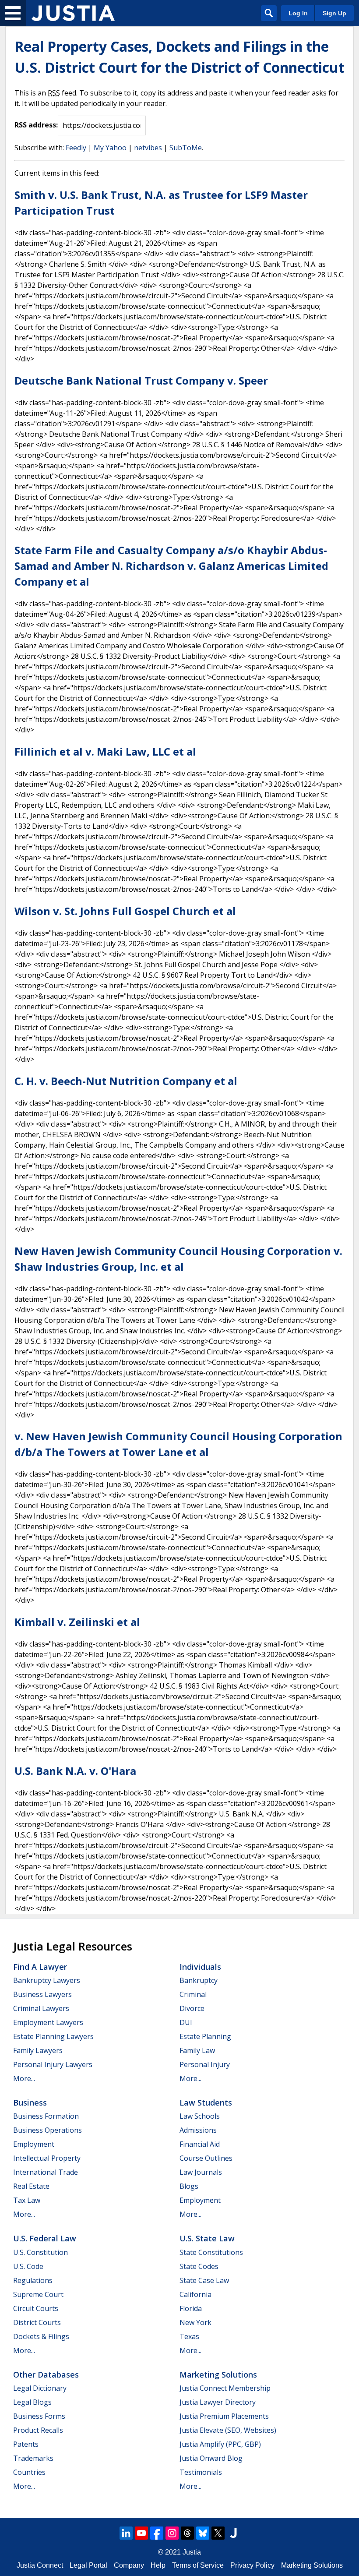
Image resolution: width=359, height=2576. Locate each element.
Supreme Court (38, 2294)
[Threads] (187, 2533)
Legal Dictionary (40, 2388)
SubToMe (186, 148)
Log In (298, 13)
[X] (218, 2533)
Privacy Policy (252, 2565)
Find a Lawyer (40, 1967)
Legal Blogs (32, 2402)
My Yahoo (110, 148)
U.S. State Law (207, 2238)
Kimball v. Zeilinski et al (77, 1622)
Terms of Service (198, 2565)
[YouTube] (141, 2533)
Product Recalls (38, 2430)
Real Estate (31, 2186)
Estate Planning (205, 2036)
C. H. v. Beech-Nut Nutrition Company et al (126, 1081)
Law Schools (200, 2116)
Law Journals (201, 2172)
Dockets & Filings (41, 2336)
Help (158, 2565)
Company (129, 2565)
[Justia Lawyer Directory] (233, 2533)
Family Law (197, 2050)
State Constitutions (211, 2252)
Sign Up (334, 13)
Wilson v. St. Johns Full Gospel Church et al (125, 911)
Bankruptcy (199, 1980)
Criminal (193, 1994)
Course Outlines (206, 2158)
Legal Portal (88, 2565)
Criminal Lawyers (41, 2008)
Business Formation (46, 2116)
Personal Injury (205, 2064)
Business (30, 2102)
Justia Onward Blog (211, 2458)
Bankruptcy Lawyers (47, 1980)
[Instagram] (172, 2533)
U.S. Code (28, 2266)
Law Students (206, 2102)
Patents (26, 2444)
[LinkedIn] (126, 2533)
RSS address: (36, 125)
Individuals (200, 1967)
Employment (34, 2144)
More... (24, 2078)
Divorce (192, 2008)
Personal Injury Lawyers (53, 2064)
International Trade (46, 2172)
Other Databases (46, 2375)
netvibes (148, 148)
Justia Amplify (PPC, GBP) (220, 2444)
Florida (191, 2308)
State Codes (199, 2266)
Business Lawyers (42, 1994)
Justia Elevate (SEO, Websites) (228, 2430)
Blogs (189, 2186)
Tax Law (27, 2200)
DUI (186, 2022)
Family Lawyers (38, 2050)
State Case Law (204, 2280)
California (195, 2294)
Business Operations (48, 2130)
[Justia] (73, 13)
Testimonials (201, 2472)
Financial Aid (200, 2144)
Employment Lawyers (48, 2022)
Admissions (198, 2130)
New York (195, 2322)
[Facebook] (157, 2533)
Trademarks (33, 2458)
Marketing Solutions (218, 2375)
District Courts (37, 2322)
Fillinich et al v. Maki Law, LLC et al (105, 751)
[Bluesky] (203, 2533)
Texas (189, 2336)
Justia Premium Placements (224, 2416)
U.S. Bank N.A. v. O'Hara (75, 1771)
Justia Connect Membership (225, 2388)
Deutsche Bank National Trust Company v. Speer (141, 380)
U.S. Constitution (40, 2252)
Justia (192, 2552)
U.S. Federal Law (45, 2238)
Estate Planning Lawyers (53, 2036)
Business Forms (39, 2416)
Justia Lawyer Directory (218, 2402)
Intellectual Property (47, 2158)
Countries (29, 2472)
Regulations (33, 2280)
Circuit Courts (36, 2308)
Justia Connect (40, 2565)
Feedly (76, 148)
